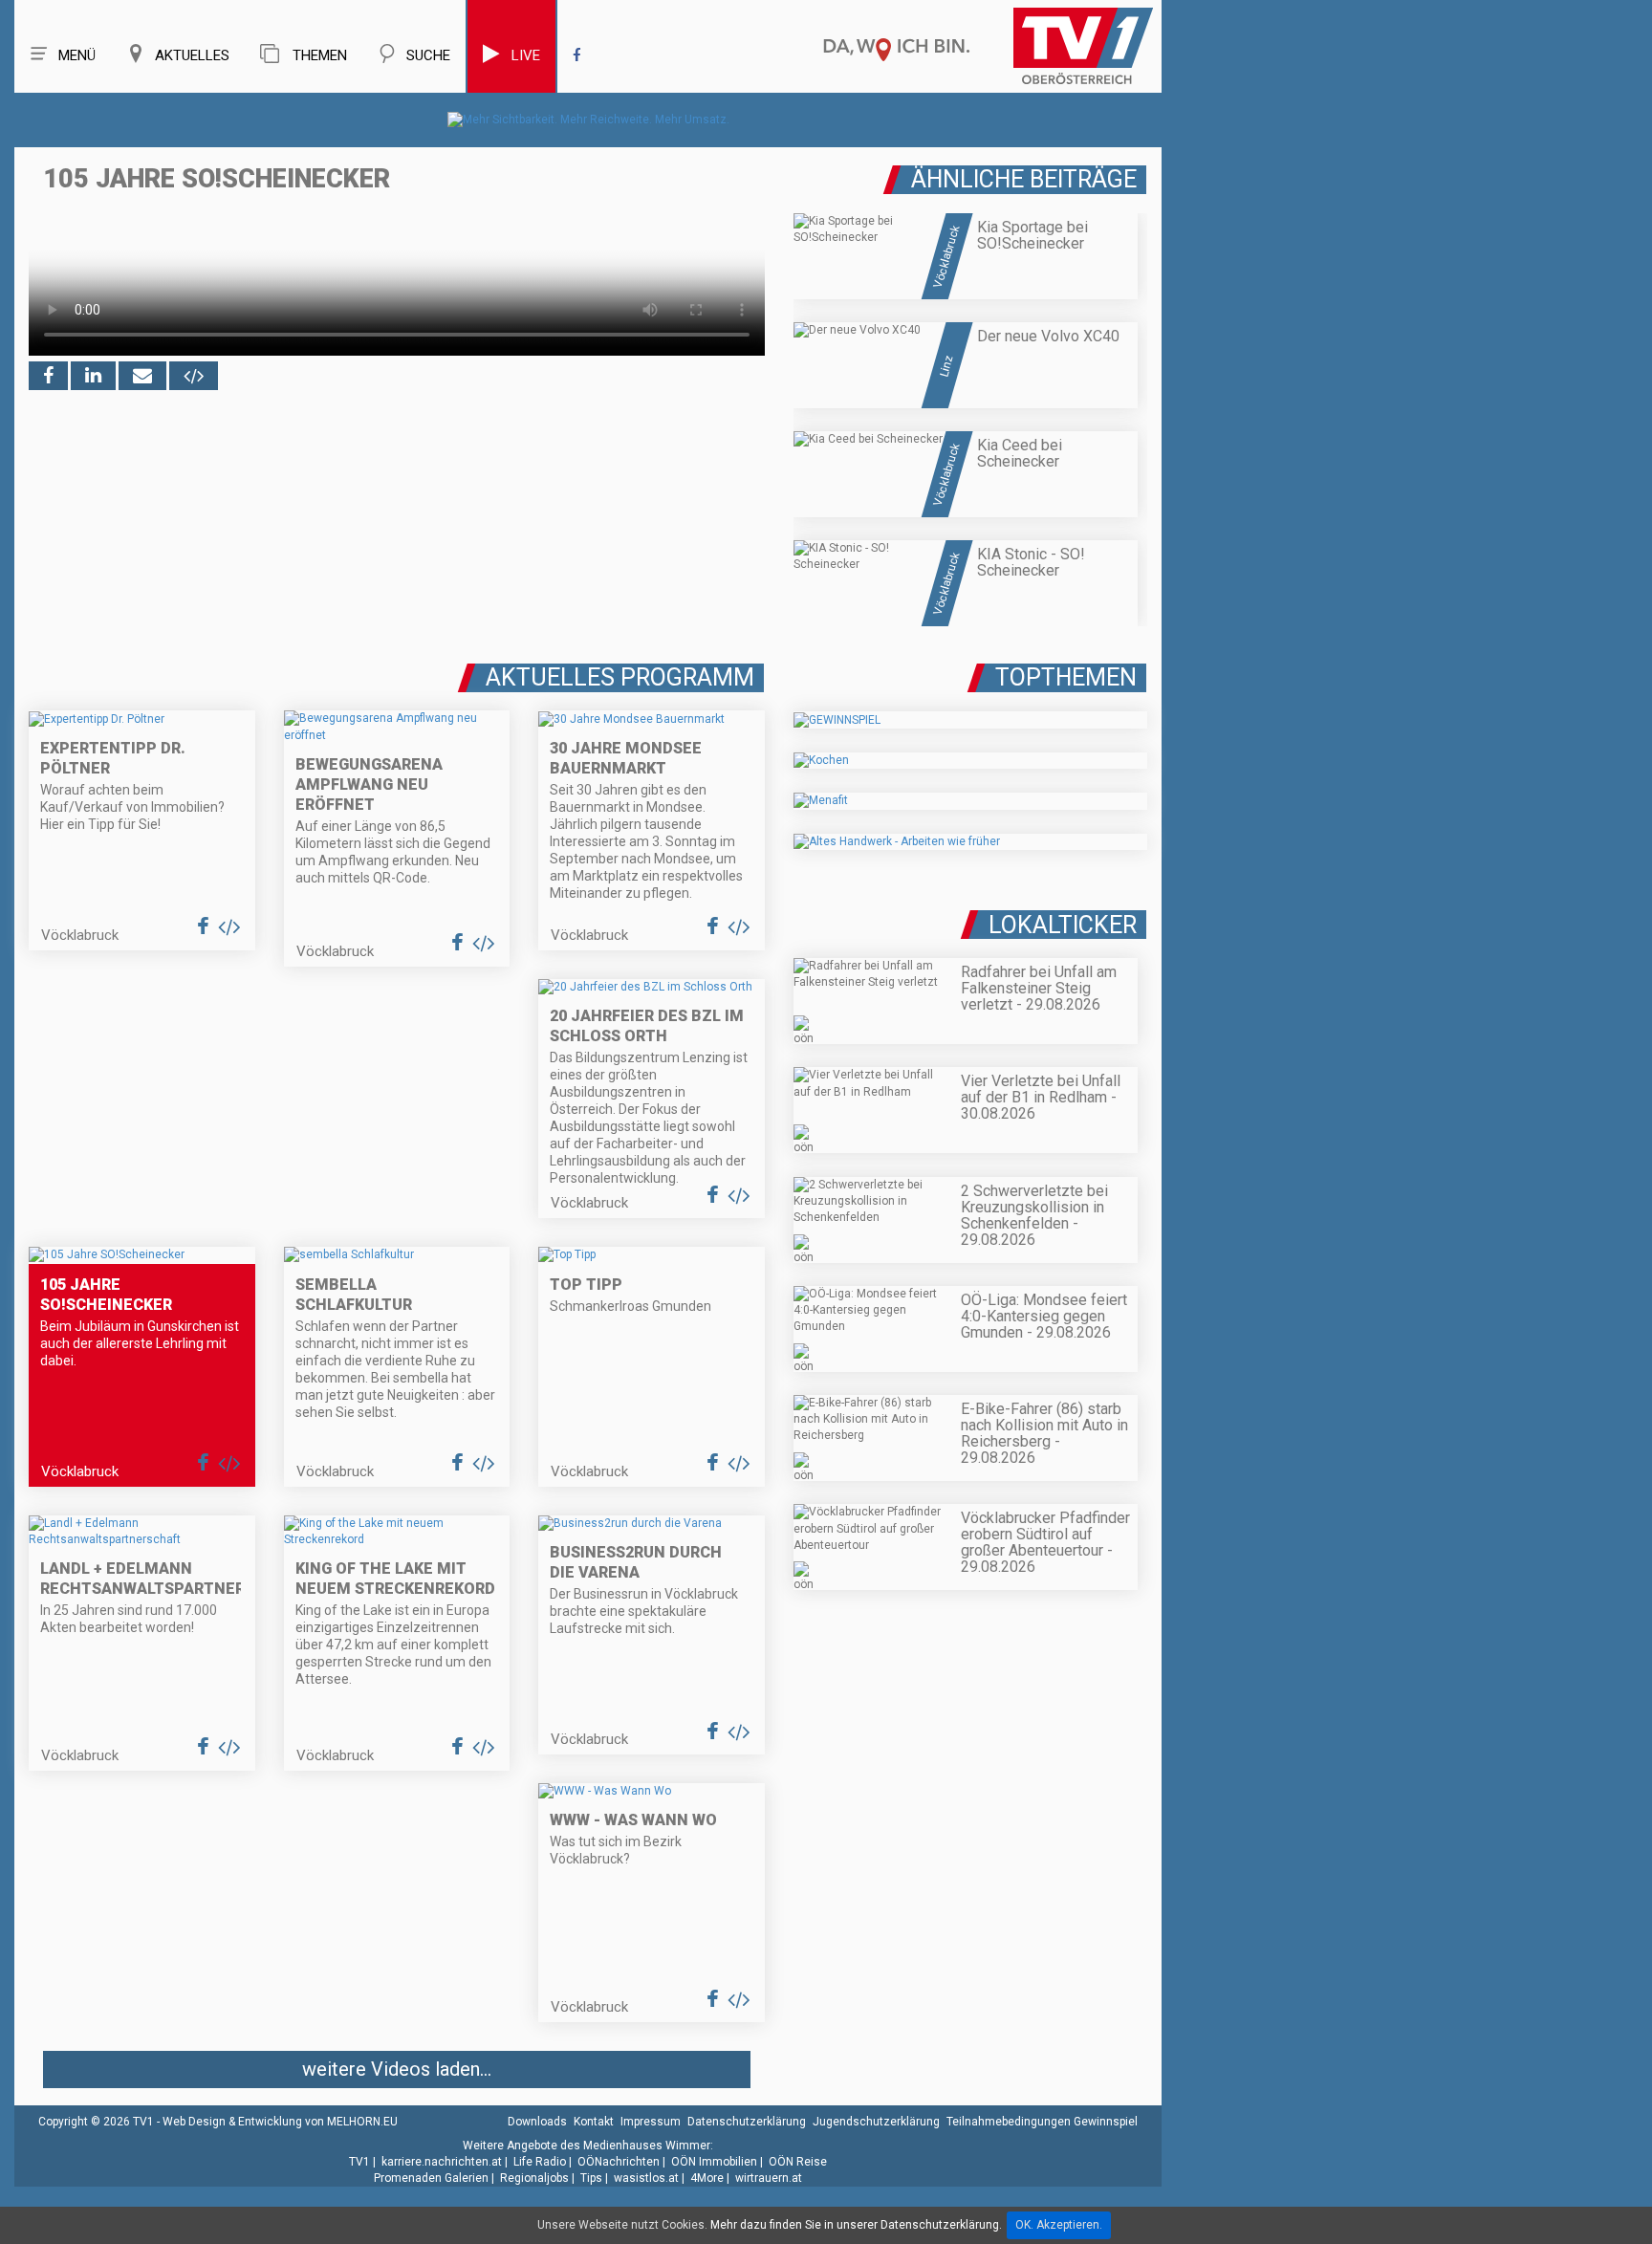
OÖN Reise (798, 2162)
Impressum (651, 2122)
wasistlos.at (646, 2178)
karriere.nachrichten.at (442, 2162)
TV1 (359, 2162)
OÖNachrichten (619, 2162)
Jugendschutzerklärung (876, 2122)
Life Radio (540, 2162)
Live (526, 55)
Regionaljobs (534, 2178)
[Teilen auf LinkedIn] (93, 376)
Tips (591, 2178)
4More (707, 2178)
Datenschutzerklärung (747, 2122)
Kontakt (594, 2122)
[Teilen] (142, 376)
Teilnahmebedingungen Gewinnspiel (1042, 2122)
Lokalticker (1063, 925)
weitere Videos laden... (397, 2069)
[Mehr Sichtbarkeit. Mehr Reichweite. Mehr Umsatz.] (588, 120)
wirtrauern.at (769, 2178)
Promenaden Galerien (431, 2178)
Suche (428, 55)
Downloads (537, 2122)
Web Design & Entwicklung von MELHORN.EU (280, 2122)
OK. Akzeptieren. (1059, 2225)
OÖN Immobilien (714, 2162)
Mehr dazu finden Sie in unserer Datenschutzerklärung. (856, 2225)
